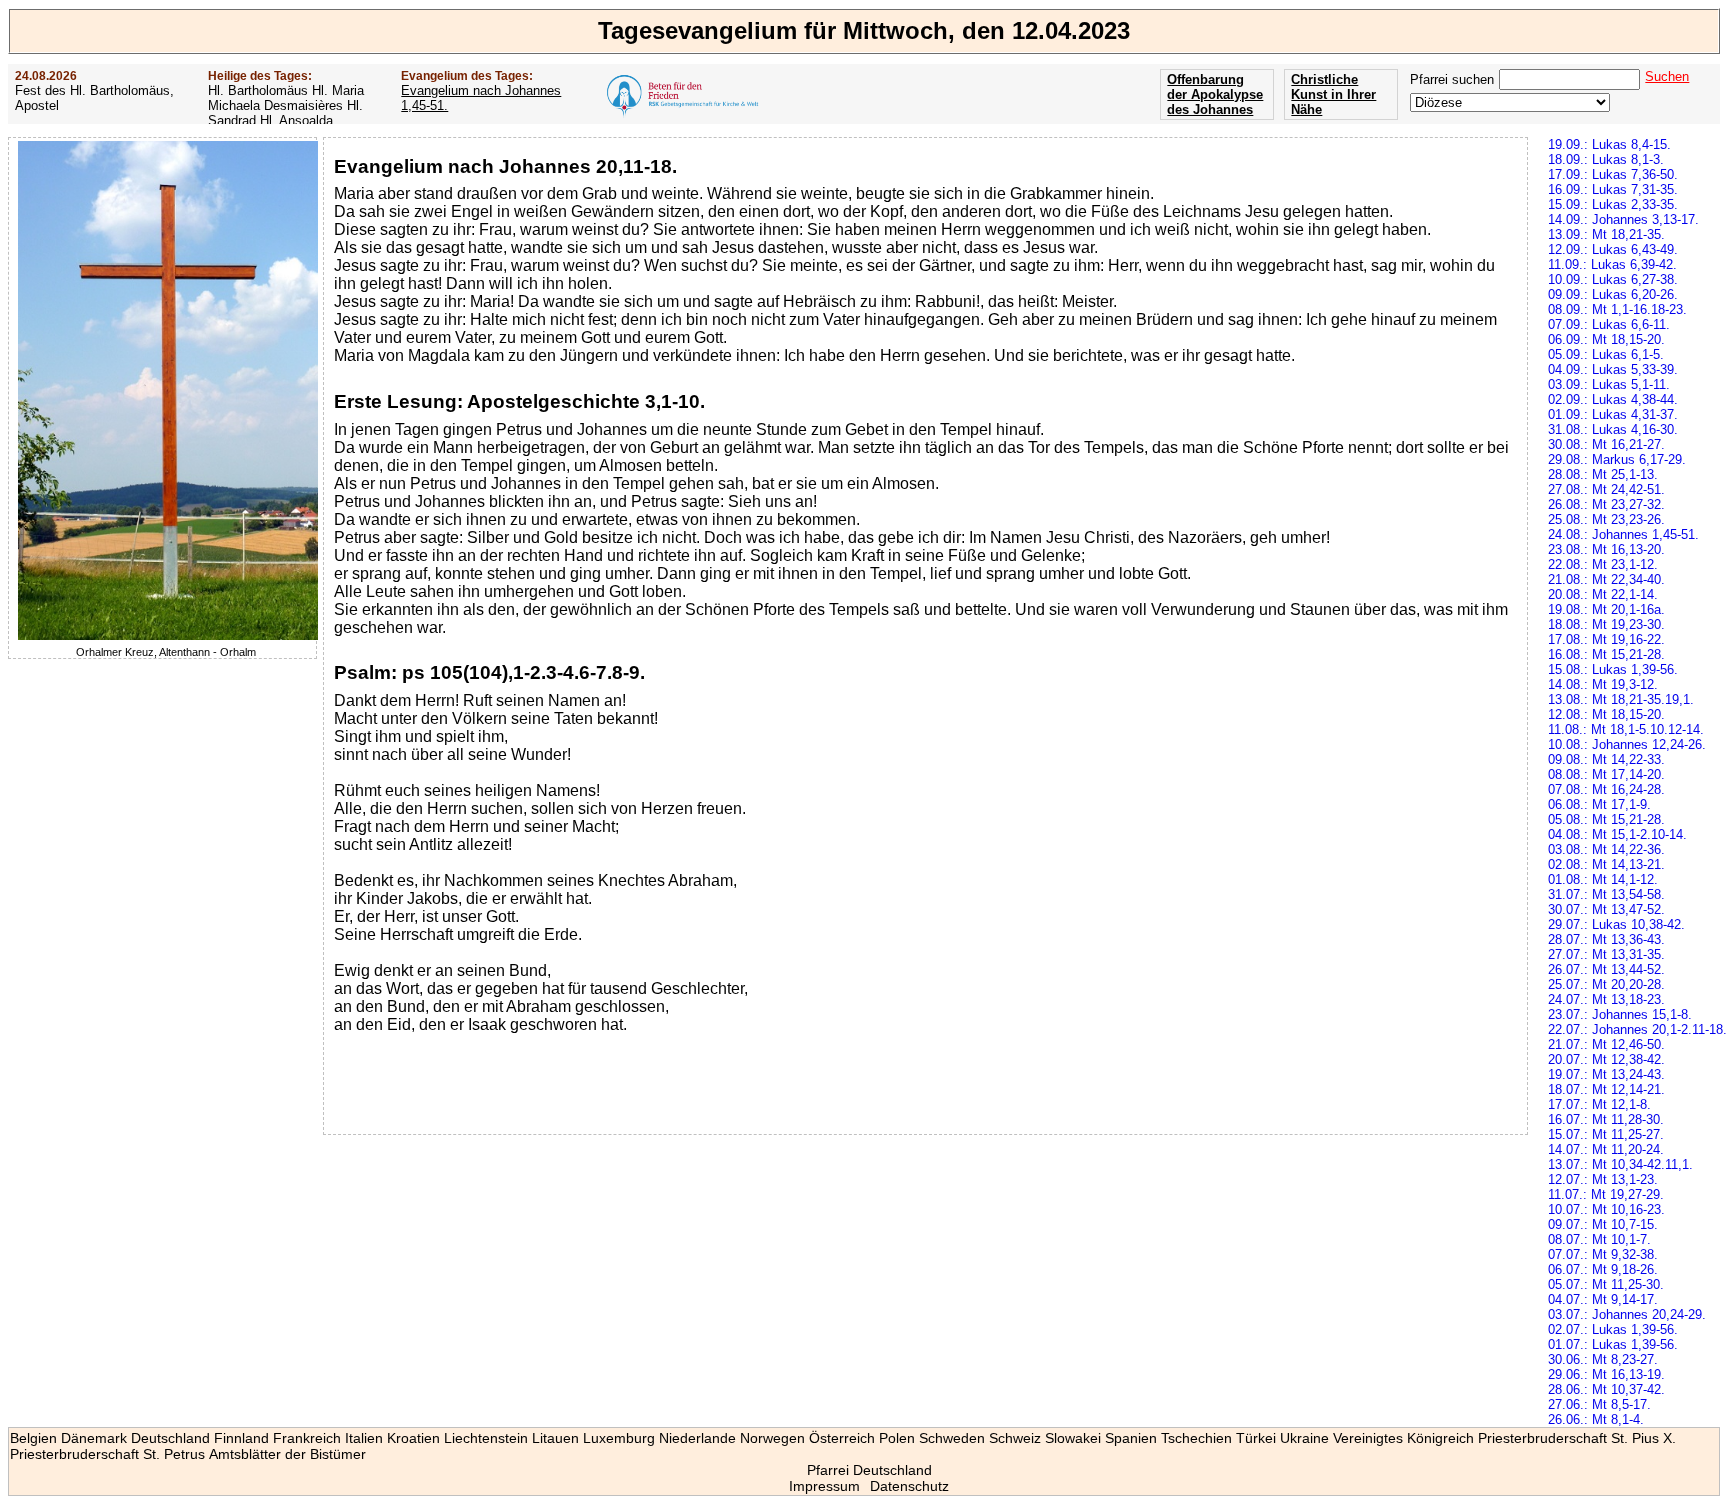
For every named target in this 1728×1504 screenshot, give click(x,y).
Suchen (1667, 76)
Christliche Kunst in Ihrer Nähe (1333, 94)
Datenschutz (909, 1486)
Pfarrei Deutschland (869, 1470)
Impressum (824, 1486)
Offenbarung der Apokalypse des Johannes (1215, 94)
